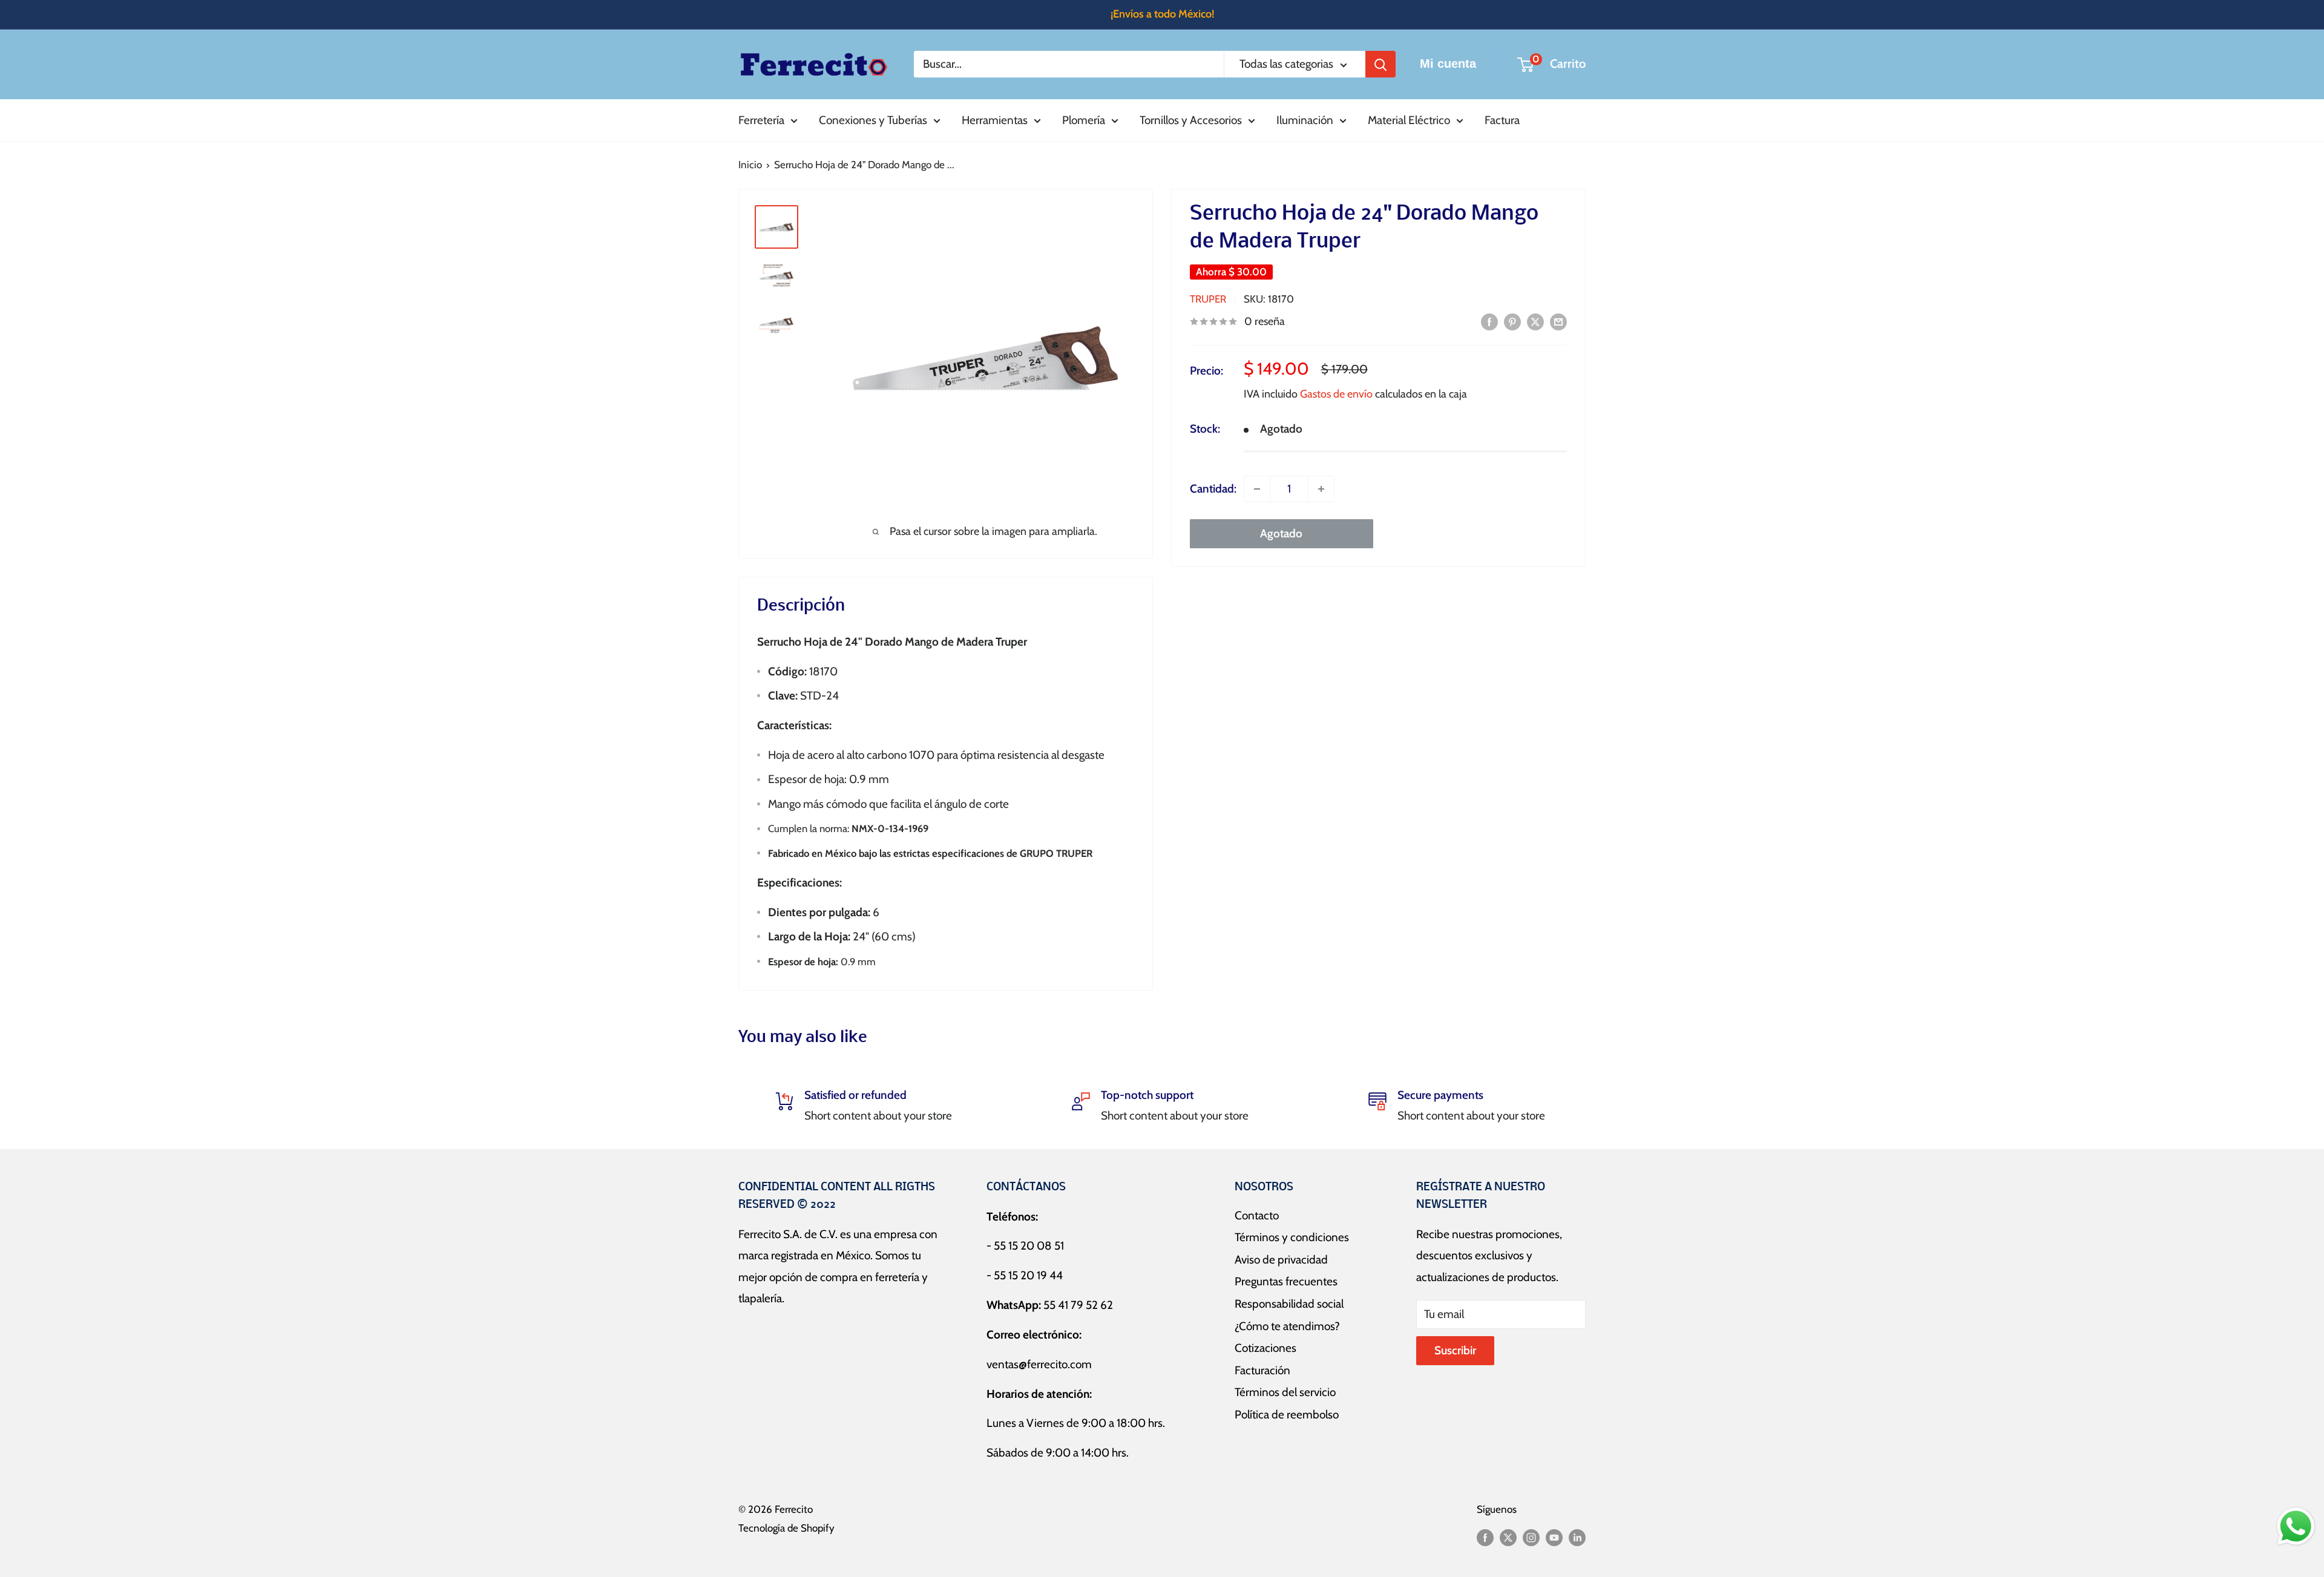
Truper (1208, 299)
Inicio (750, 165)
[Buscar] (1380, 64)
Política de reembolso (1287, 1415)
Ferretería (761, 120)
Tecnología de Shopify (786, 1528)
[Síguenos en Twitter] (1508, 1537)
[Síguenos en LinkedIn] (1577, 1537)
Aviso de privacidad (1281, 1260)
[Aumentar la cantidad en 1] (1321, 489)
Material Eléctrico (1409, 120)
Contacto (1257, 1215)
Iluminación (1305, 120)
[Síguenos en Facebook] (1485, 1537)
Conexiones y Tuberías (873, 120)
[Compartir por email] (1558, 321)
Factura (1502, 120)
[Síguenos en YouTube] (1554, 1537)
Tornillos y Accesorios (1191, 120)
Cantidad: (1213, 489)
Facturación (1262, 1370)
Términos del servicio (1285, 1392)
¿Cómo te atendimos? (1287, 1326)
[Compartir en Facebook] (1489, 321)
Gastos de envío (1336, 394)
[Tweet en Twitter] (1535, 321)
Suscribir (1455, 1350)
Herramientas (995, 120)
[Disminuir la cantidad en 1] (1257, 489)
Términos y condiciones (1292, 1237)
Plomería (1084, 120)
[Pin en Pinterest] (1512, 321)
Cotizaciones (1265, 1348)
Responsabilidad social (1289, 1304)
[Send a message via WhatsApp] (2296, 1526)
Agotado (1281, 533)
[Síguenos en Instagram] (1531, 1537)
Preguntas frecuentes (1286, 1281)
